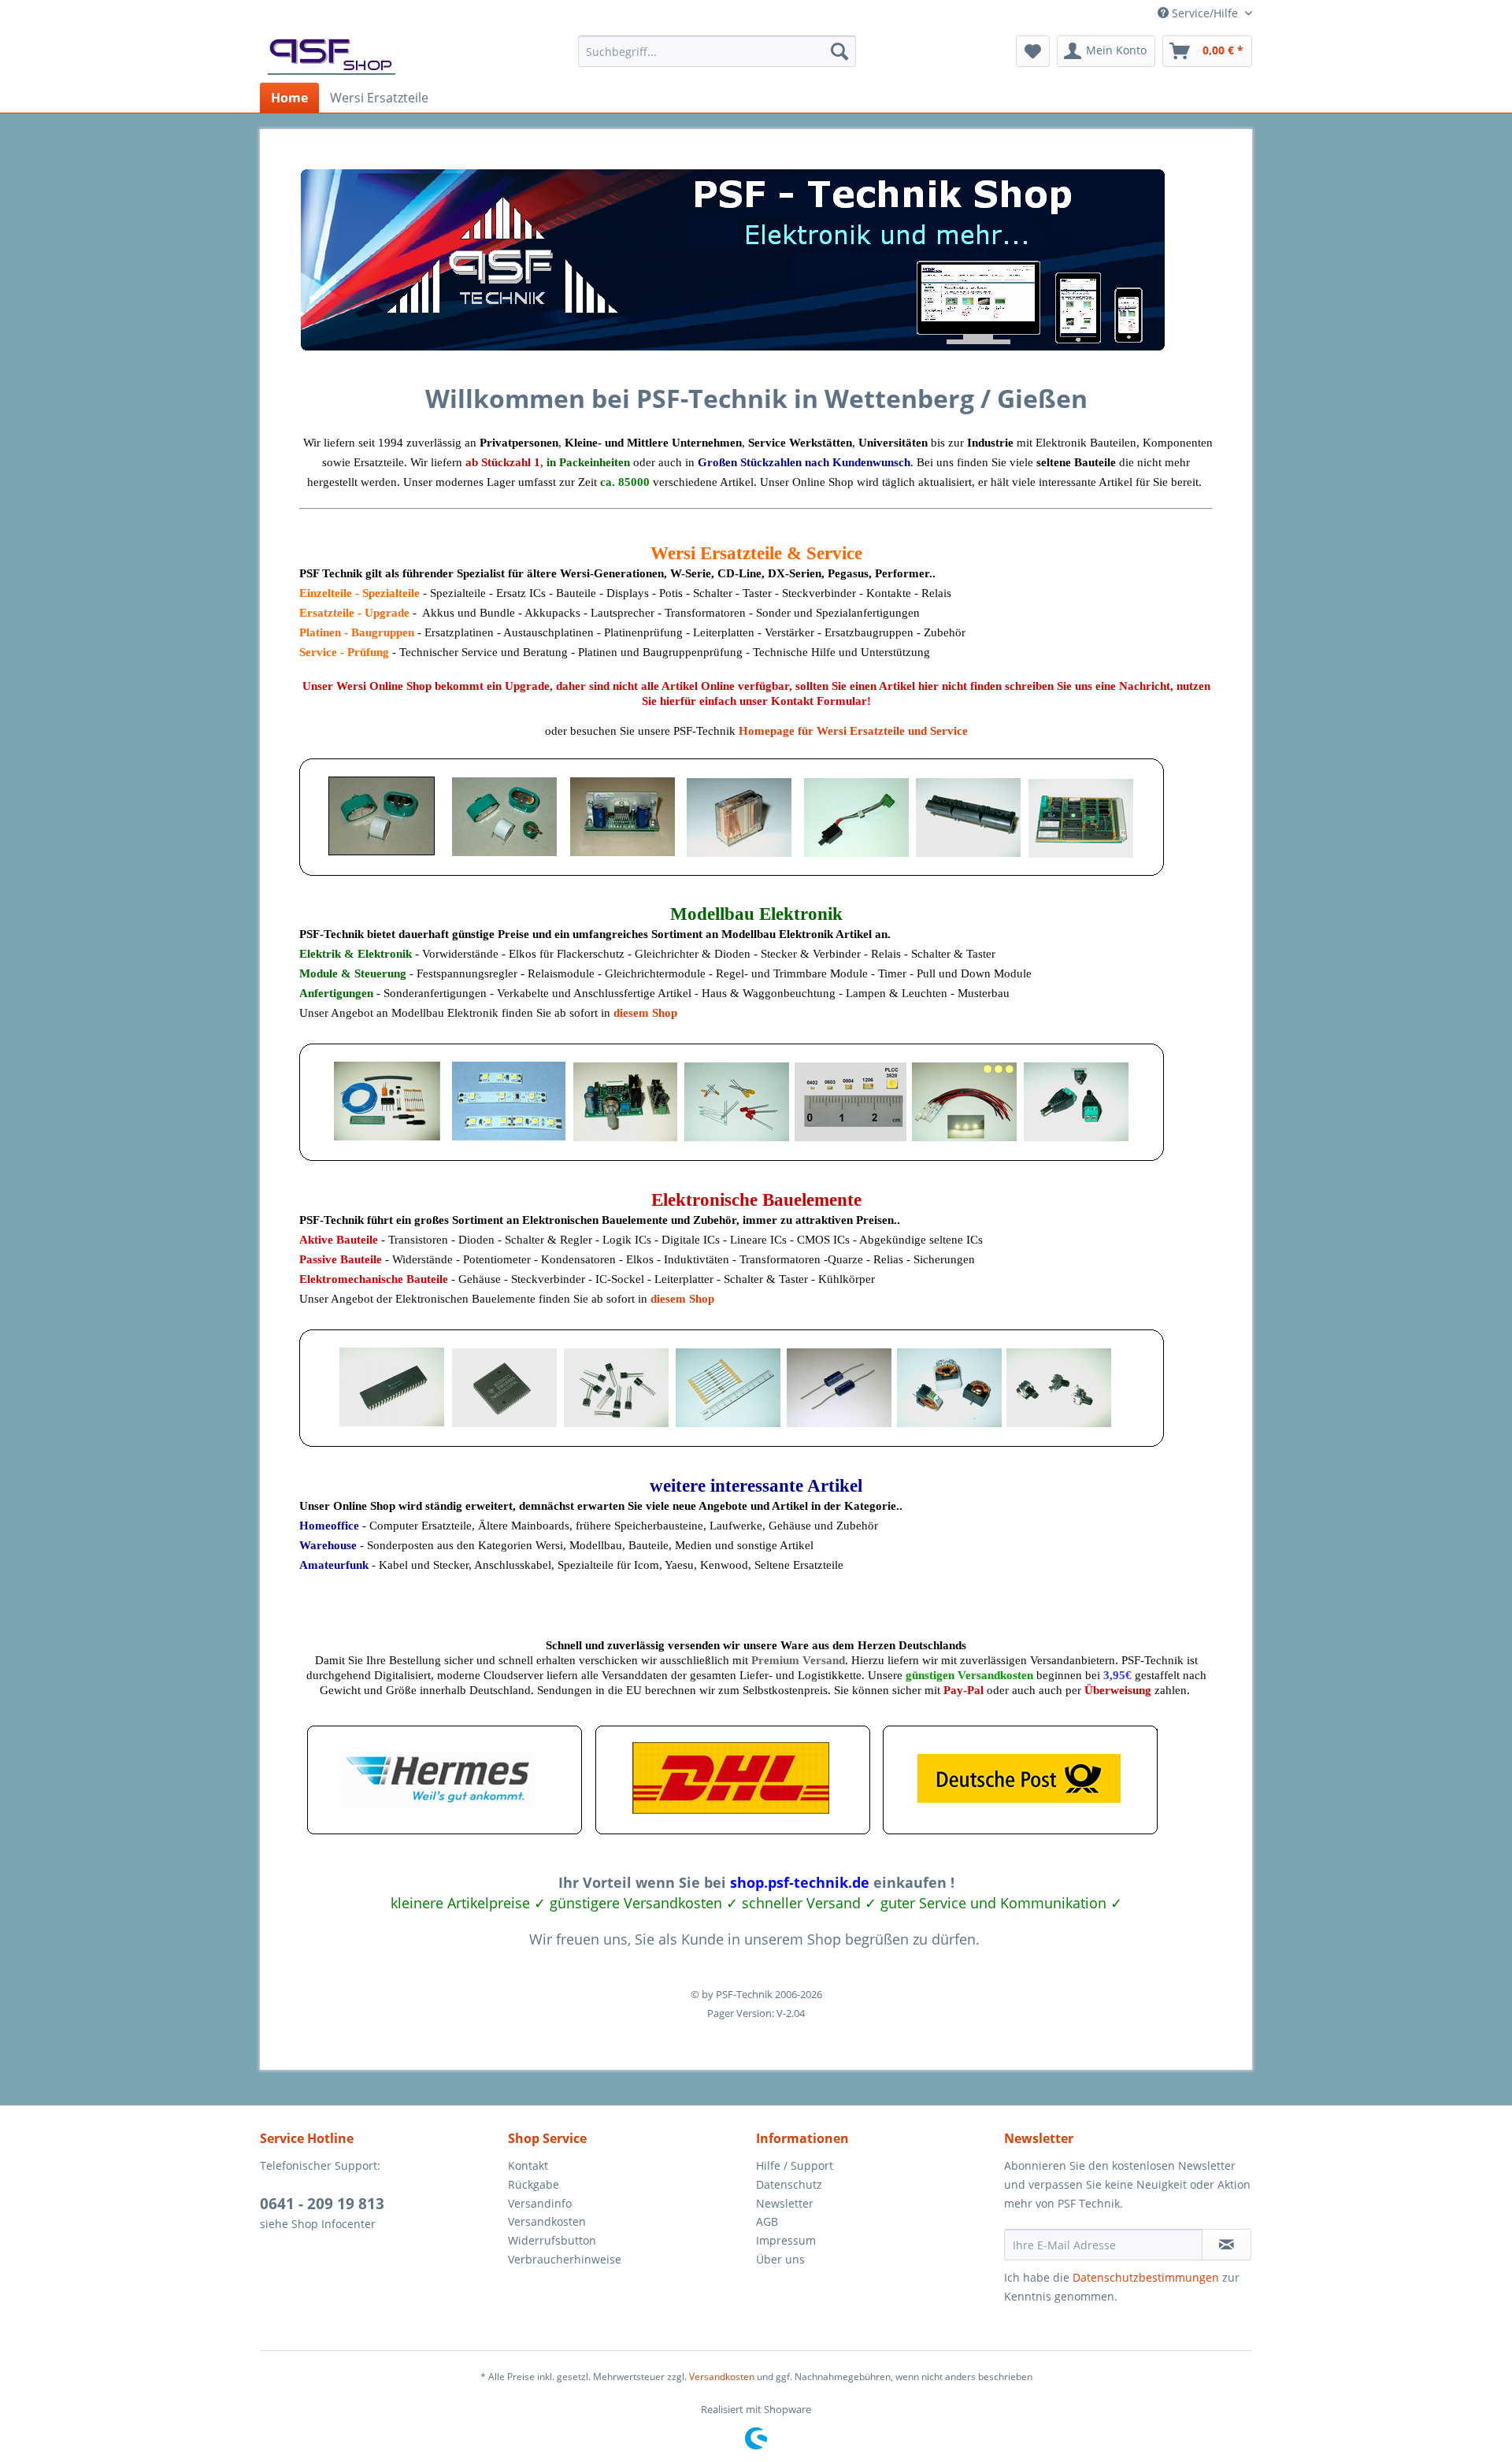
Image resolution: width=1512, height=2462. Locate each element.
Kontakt (528, 2165)
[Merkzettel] (1033, 51)
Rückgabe (534, 2184)
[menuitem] (717, 51)
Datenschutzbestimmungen (1146, 2277)
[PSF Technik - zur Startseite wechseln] (332, 55)
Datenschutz (789, 2184)
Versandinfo (540, 2203)
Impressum (786, 2240)
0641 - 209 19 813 (322, 2204)
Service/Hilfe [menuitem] (1205, 13)
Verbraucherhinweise (565, 2259)
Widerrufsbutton (552, 2240)
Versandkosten (547, 2221)
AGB (767, 2221)
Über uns (780, 2259)
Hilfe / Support (795, 2165)
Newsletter (785, 2203)
